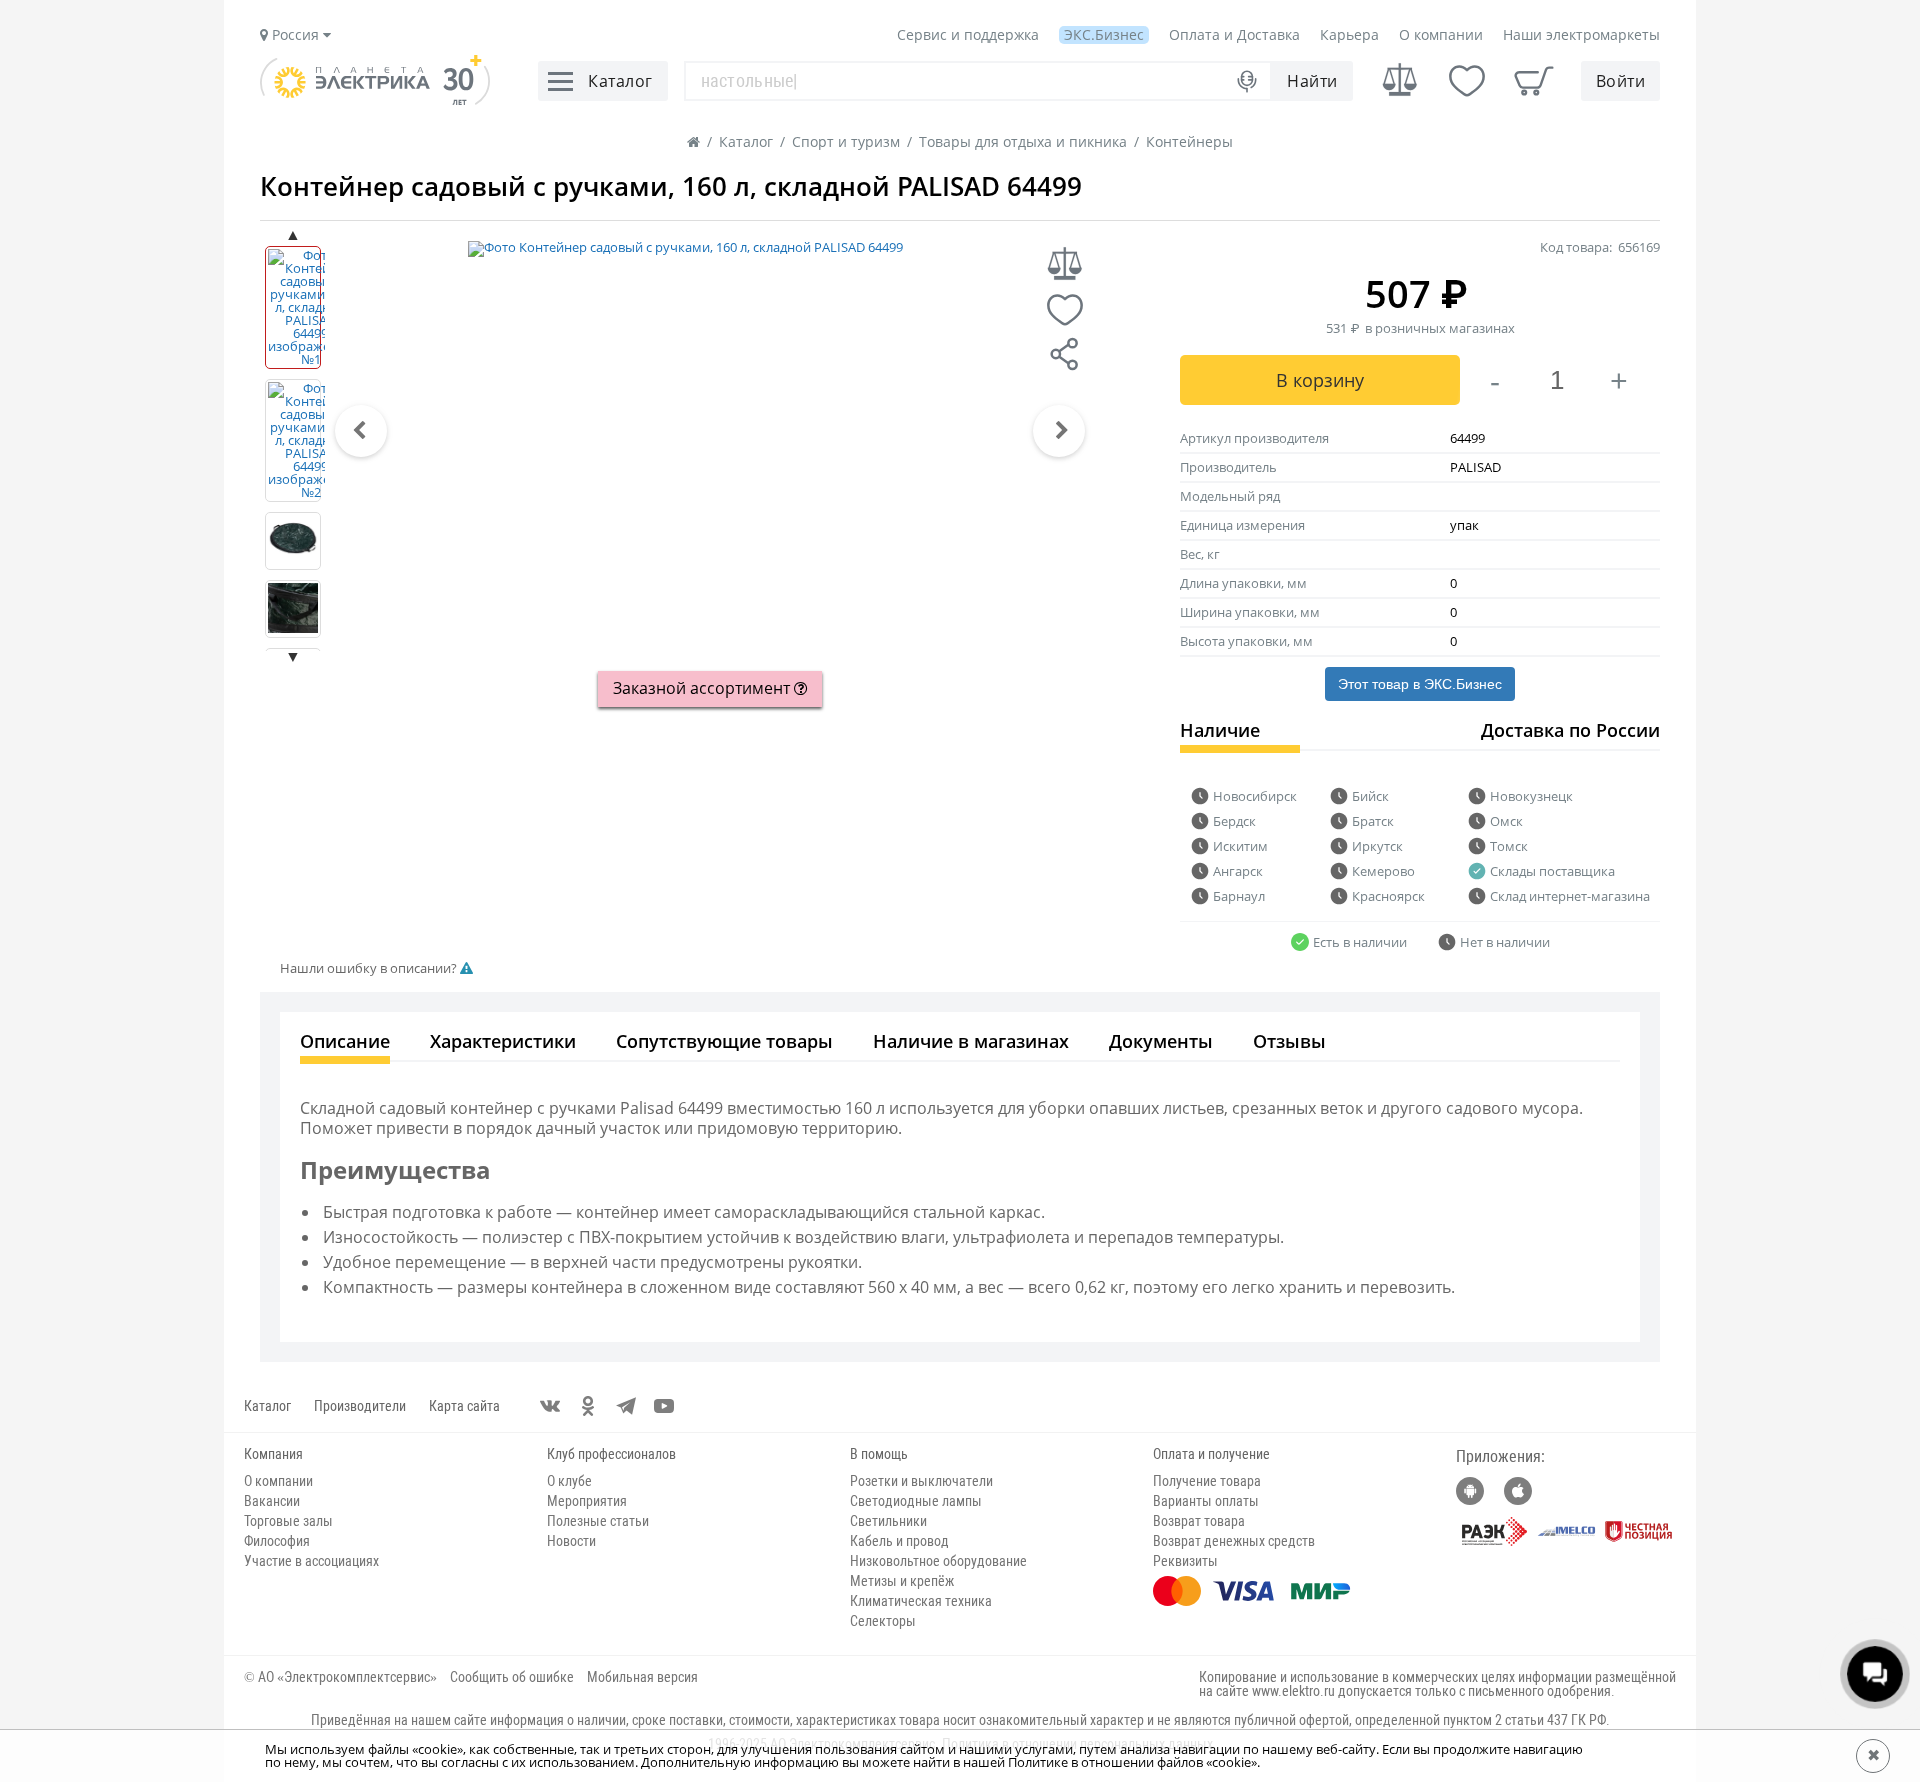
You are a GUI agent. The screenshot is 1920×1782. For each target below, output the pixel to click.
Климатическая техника (921, 1601)
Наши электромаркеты (1581, 34)
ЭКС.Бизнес (1104, 34)
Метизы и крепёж (902, 1581)
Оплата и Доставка (1234, 34)
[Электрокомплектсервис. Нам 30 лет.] (375, 100)
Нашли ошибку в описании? (370, 968)
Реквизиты (1185, 1561)
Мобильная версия (642, 1677)
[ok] (588, 1406)
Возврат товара (1199, 1521)
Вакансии (272, 1501)
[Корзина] (1534, 81)
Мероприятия (587, 1501)
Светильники (888, 1521)
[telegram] (626, 1406)
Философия (277, 1541)
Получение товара (1207, 1481)
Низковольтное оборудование (938, 1561)
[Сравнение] (1400, 80)
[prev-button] (361, 431)
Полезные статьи (598, 1521)
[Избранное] (1467, 81)
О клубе (569, 1481)
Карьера (1349, 34)
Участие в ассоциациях (311, 1561)
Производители (360, 1406)
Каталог (267, 1406)
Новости (571, 1541)
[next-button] (1059, 431)
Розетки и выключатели (921, 1481)
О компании (1441, 34)
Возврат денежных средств (1234, 1541)
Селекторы (883, 1621)
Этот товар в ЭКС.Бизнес (1420, 684)
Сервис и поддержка (968, 34)
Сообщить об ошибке (512, 1677)
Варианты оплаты (1206, 1501)
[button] (361, 431)
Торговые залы (288, 1521)
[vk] (550, 1406)
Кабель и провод (899, 1541)
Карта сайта (464, 1406)
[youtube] (664, 1406)
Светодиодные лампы (916, 1501)
